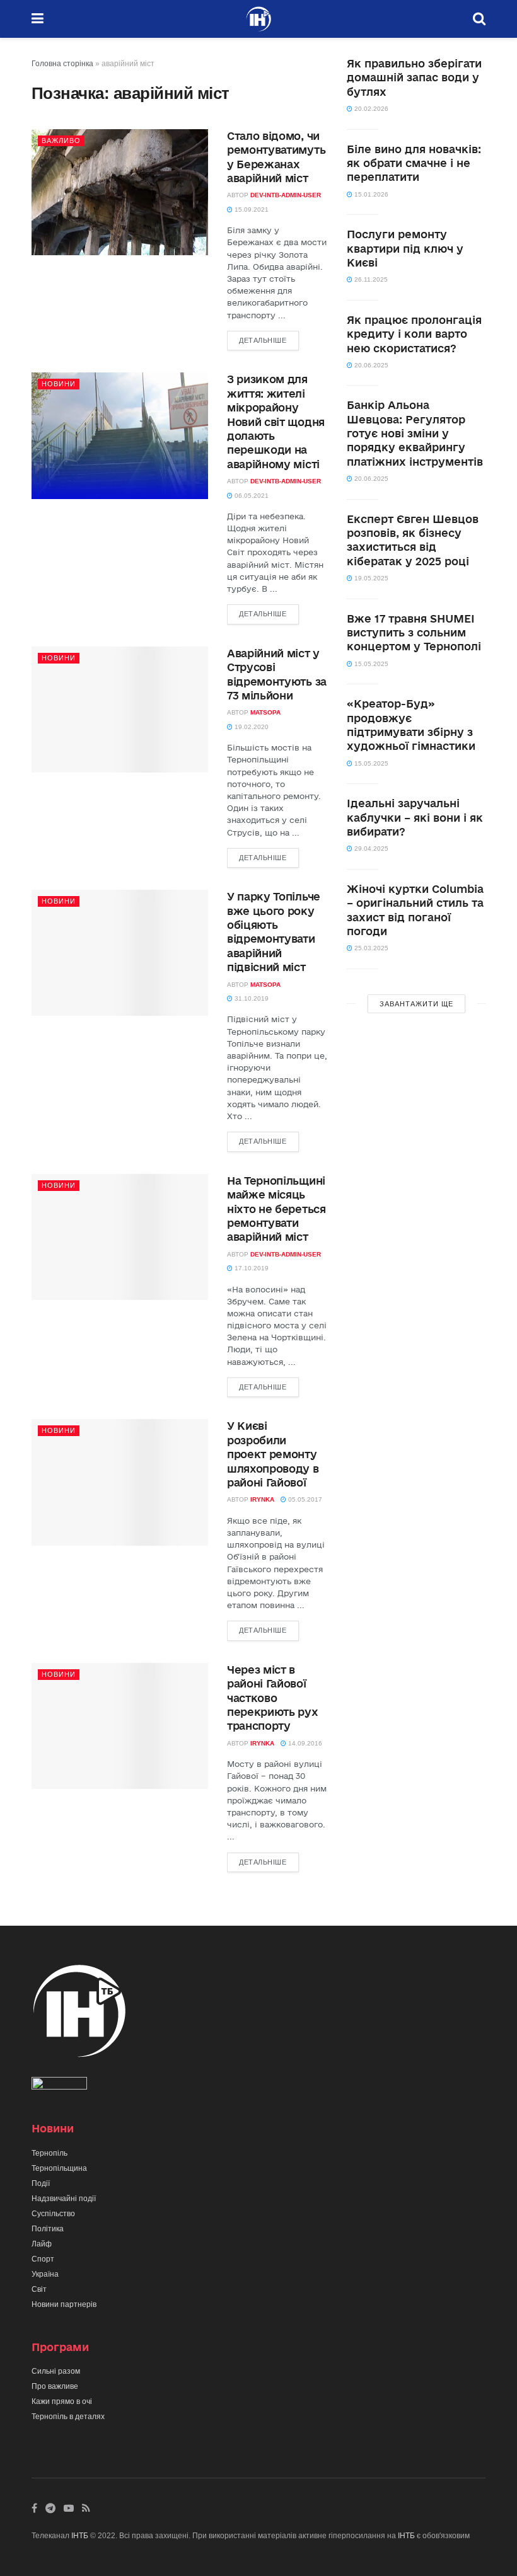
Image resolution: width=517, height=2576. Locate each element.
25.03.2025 (370, 948)
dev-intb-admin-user (286, 195)
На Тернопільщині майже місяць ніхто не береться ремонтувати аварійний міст (276, 1209)
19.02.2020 (251, 727)
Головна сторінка (62, 64)
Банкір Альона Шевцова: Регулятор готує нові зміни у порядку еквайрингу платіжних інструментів (415, 433)
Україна (45, 2274)
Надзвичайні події (64, 2199)
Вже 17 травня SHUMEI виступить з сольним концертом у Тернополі (414, 633)
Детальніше (263, 340)
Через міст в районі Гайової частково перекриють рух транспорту (273, 1698)
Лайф (42, 2244)
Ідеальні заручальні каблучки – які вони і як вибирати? (415, 817)
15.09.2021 (251, 210)
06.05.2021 (251, 496)
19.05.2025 (370, 578)
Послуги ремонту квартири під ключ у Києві (405, 248)
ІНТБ (80, 2536)
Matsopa (265, 712)
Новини (59, 384)
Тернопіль (49, 2153)
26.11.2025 (370, 279)
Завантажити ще (416, 1004)
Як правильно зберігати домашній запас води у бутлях (414, 78)
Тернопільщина (59, 2168)
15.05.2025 (370, 664)
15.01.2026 (370, 194)
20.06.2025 (370, 365)
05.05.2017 (304, 1499)
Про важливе (55, 2386)
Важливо (61, 141)
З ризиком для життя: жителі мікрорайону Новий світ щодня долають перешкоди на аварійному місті (276, 421)
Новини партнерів (64, 2304)
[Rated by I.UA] (59, 2086)
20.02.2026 (370, 109)
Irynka (262, 1499)
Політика (48, 2229)
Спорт (43, 2259)
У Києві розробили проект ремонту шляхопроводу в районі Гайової (273, 1454)
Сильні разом (56, 2371)
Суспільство (53, 2214)
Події (41, 2183)
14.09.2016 (304, 1743)
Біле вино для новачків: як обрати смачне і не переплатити (414, 163)
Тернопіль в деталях (68, 2417)
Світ (39, 2289)
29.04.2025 (370, 848)
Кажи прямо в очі (62, 2401)
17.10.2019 (251, 1268)
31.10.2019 (251, 998)
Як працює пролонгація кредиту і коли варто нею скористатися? (414, 334)
